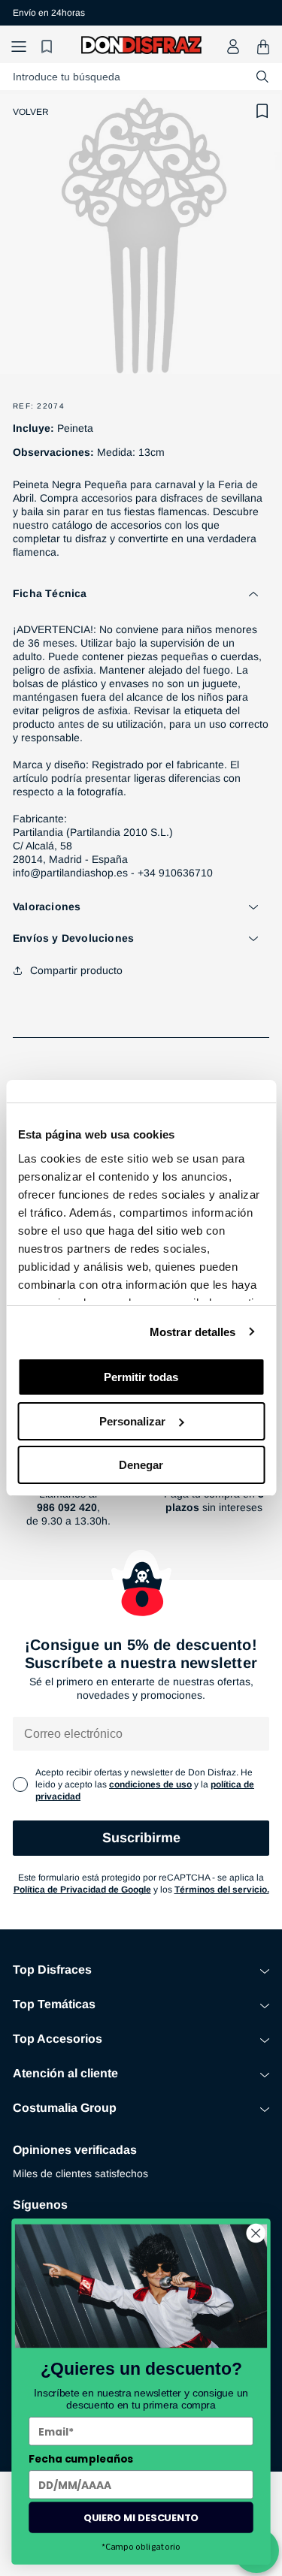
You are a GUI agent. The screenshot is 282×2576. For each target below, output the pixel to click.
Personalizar (132, 1421)
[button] (19, 47)
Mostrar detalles (193, 1332)
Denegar (141, 1465)
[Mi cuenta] (233, 47)
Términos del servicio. (222, 1890)
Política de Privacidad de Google (82, 1890)
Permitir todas (141, 1377)
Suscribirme (141, 1838)
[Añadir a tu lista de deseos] (262, 111)
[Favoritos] (49, 47)
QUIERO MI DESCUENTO (141, 2517)
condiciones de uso (150, 1784)
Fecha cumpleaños (81, 2459)
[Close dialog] (256, 2233)
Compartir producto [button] (76, 970)
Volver (31, 112)
